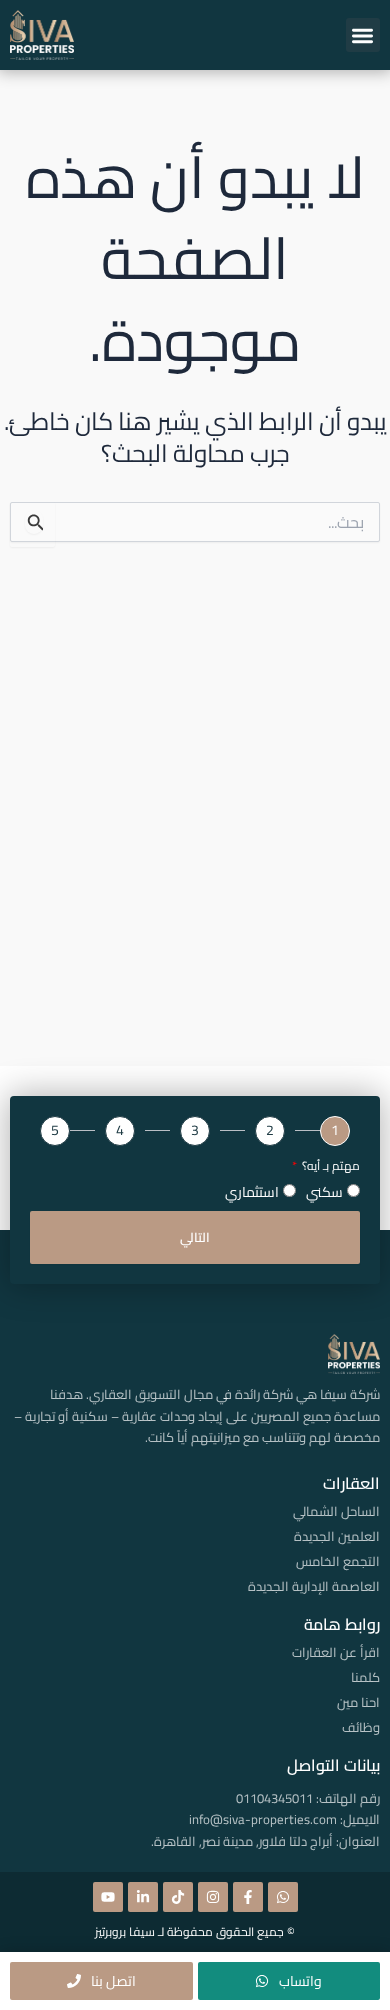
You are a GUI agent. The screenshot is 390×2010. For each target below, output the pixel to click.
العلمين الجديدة (337, 1536)
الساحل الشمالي (336, 1511)
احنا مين (358, 1702)
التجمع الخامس (338, 1561)
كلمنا (365, 1677)
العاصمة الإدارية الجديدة (314, 1586)
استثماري (252, 1192)
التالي (195, 1237)
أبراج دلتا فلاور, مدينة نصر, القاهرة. (242, 1841)
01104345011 (274, 1798)
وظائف (361, 1727)
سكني (324, 1192)
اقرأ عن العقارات (336, 1652)
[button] (363, 35)
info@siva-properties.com (263, 1819)
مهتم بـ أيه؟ (329, 1166)
